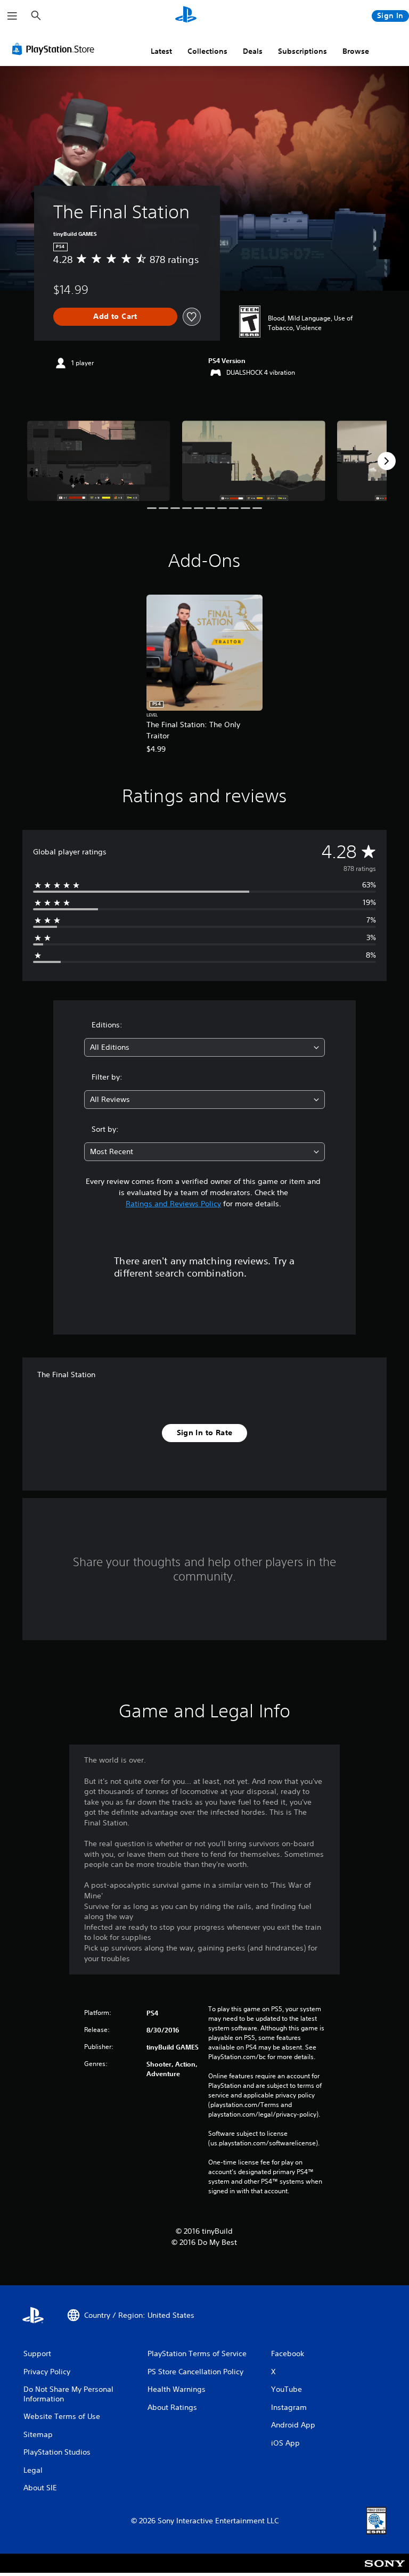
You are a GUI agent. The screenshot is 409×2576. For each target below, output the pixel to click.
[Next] (387, 461)
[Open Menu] (12, 16)
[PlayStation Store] (55, 49)
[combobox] (204, 1047)
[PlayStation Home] (186, 16)
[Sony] (385, 2570)
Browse (356, 51)
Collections (207, 51)
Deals (253, 51)
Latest (161, 51)
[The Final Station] (99, 461)
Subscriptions (302, 51)
